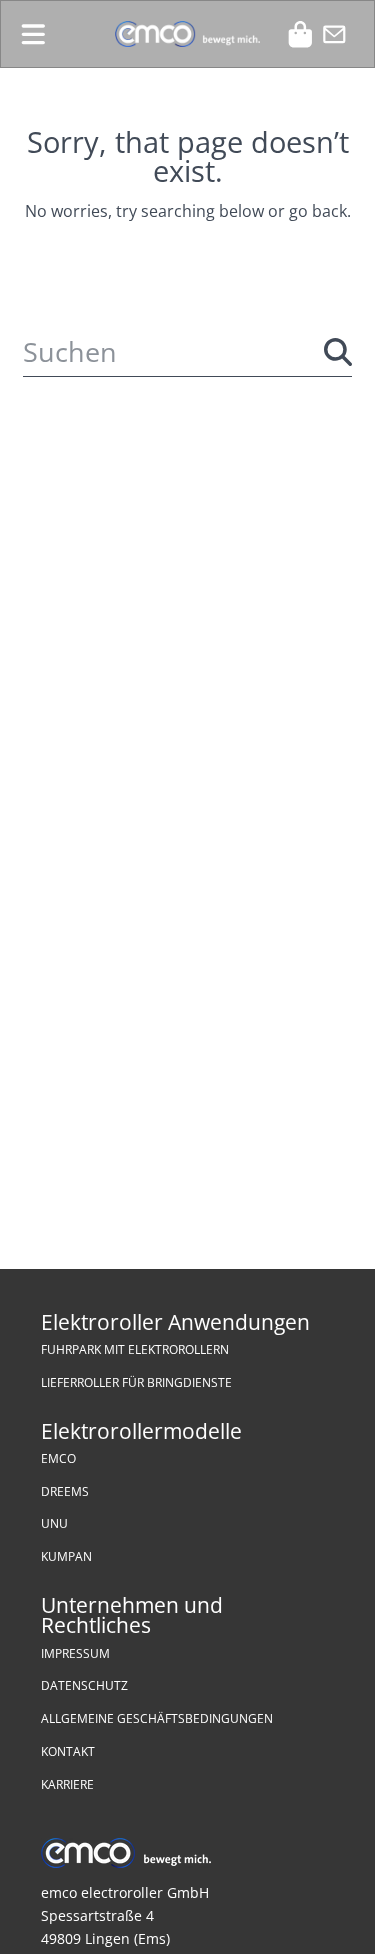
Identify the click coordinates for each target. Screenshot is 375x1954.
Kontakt (68, 1751)
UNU (54, 1523)
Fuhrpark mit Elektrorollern (135, 1349)
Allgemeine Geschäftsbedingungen (157, 1718)
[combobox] (187, 352)
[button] (33, 34)
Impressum (75, 1653)
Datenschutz (84, 1685)
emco (58, 1458)
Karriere (67, 1784)
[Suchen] (338, 352)
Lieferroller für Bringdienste (136, 1382)
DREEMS (65, 1491)
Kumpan (66, 1556)
